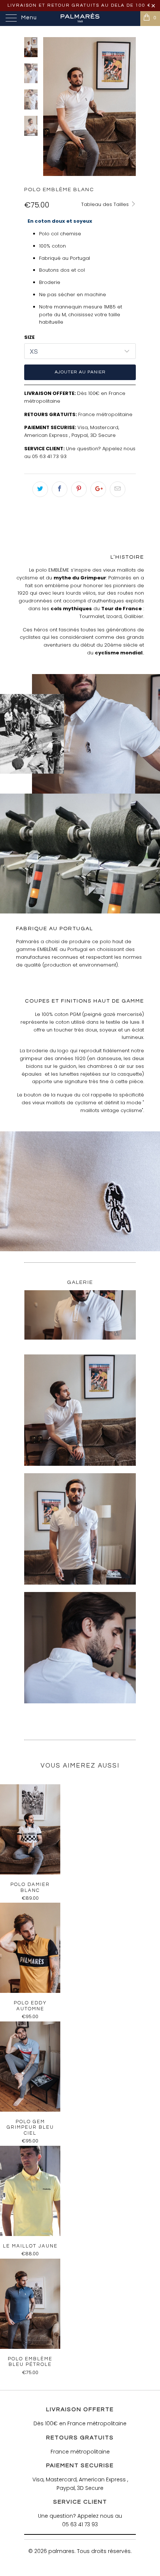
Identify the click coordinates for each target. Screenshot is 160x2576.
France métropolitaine (105, 414)
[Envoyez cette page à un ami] (118, 489)
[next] (129, 107)
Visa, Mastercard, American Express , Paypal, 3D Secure (72, 431)
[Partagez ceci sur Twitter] (40, 489)
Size (29, 337)
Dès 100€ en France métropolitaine (80, 2423)
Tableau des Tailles (106, 204)
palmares (61, 2551)
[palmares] (80, 19)
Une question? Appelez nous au (80, 2516)
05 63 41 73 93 (49, 456)
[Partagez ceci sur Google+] (98, 489)
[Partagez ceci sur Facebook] (60, 489)
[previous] (50, 107)
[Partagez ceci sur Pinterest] (79, 489)
